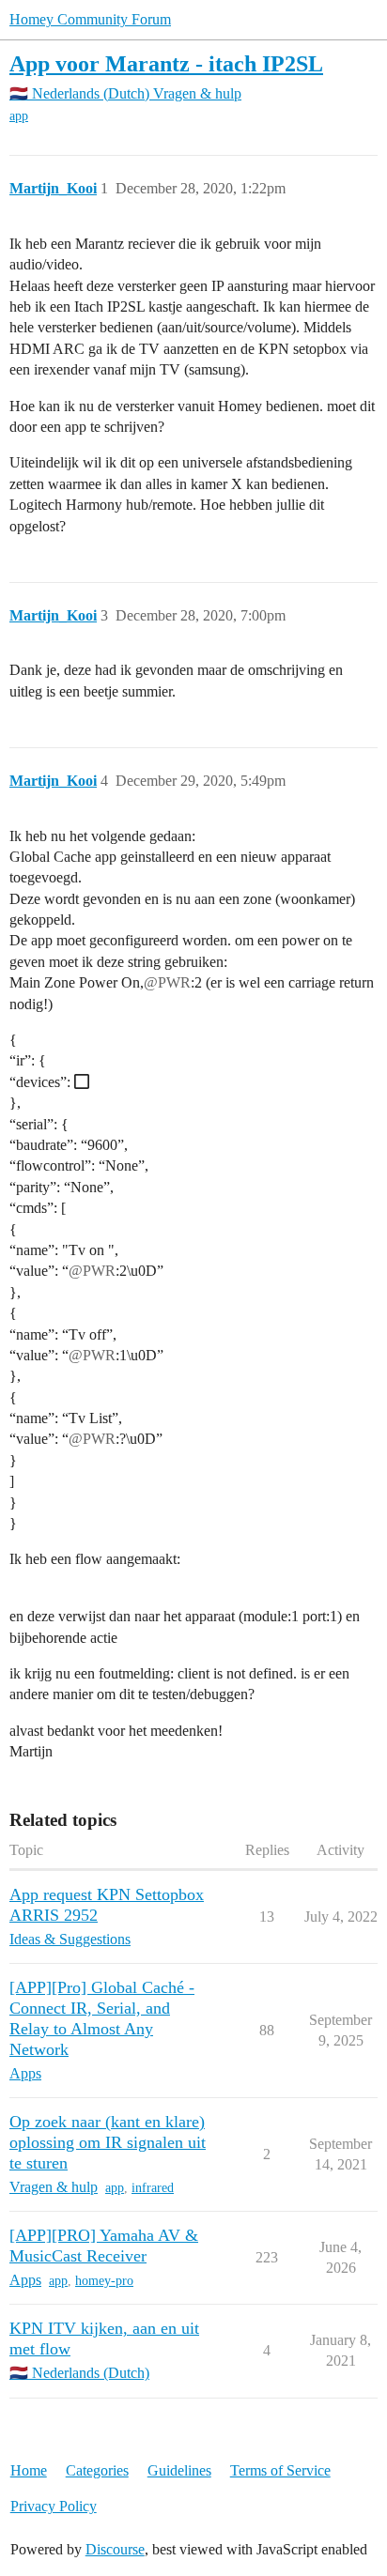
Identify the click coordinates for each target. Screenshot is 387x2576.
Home (29, 2470)
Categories (97, 2470)
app (19, 116)
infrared (153, 2188)
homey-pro (104, 2281)
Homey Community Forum (90, 19)
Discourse (115, 2549)
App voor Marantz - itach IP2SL (166, 63)
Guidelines (179, 2470)
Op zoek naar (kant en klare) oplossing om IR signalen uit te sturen (108, 2142)
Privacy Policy (54, 2506)
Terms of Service (280, 2470)
